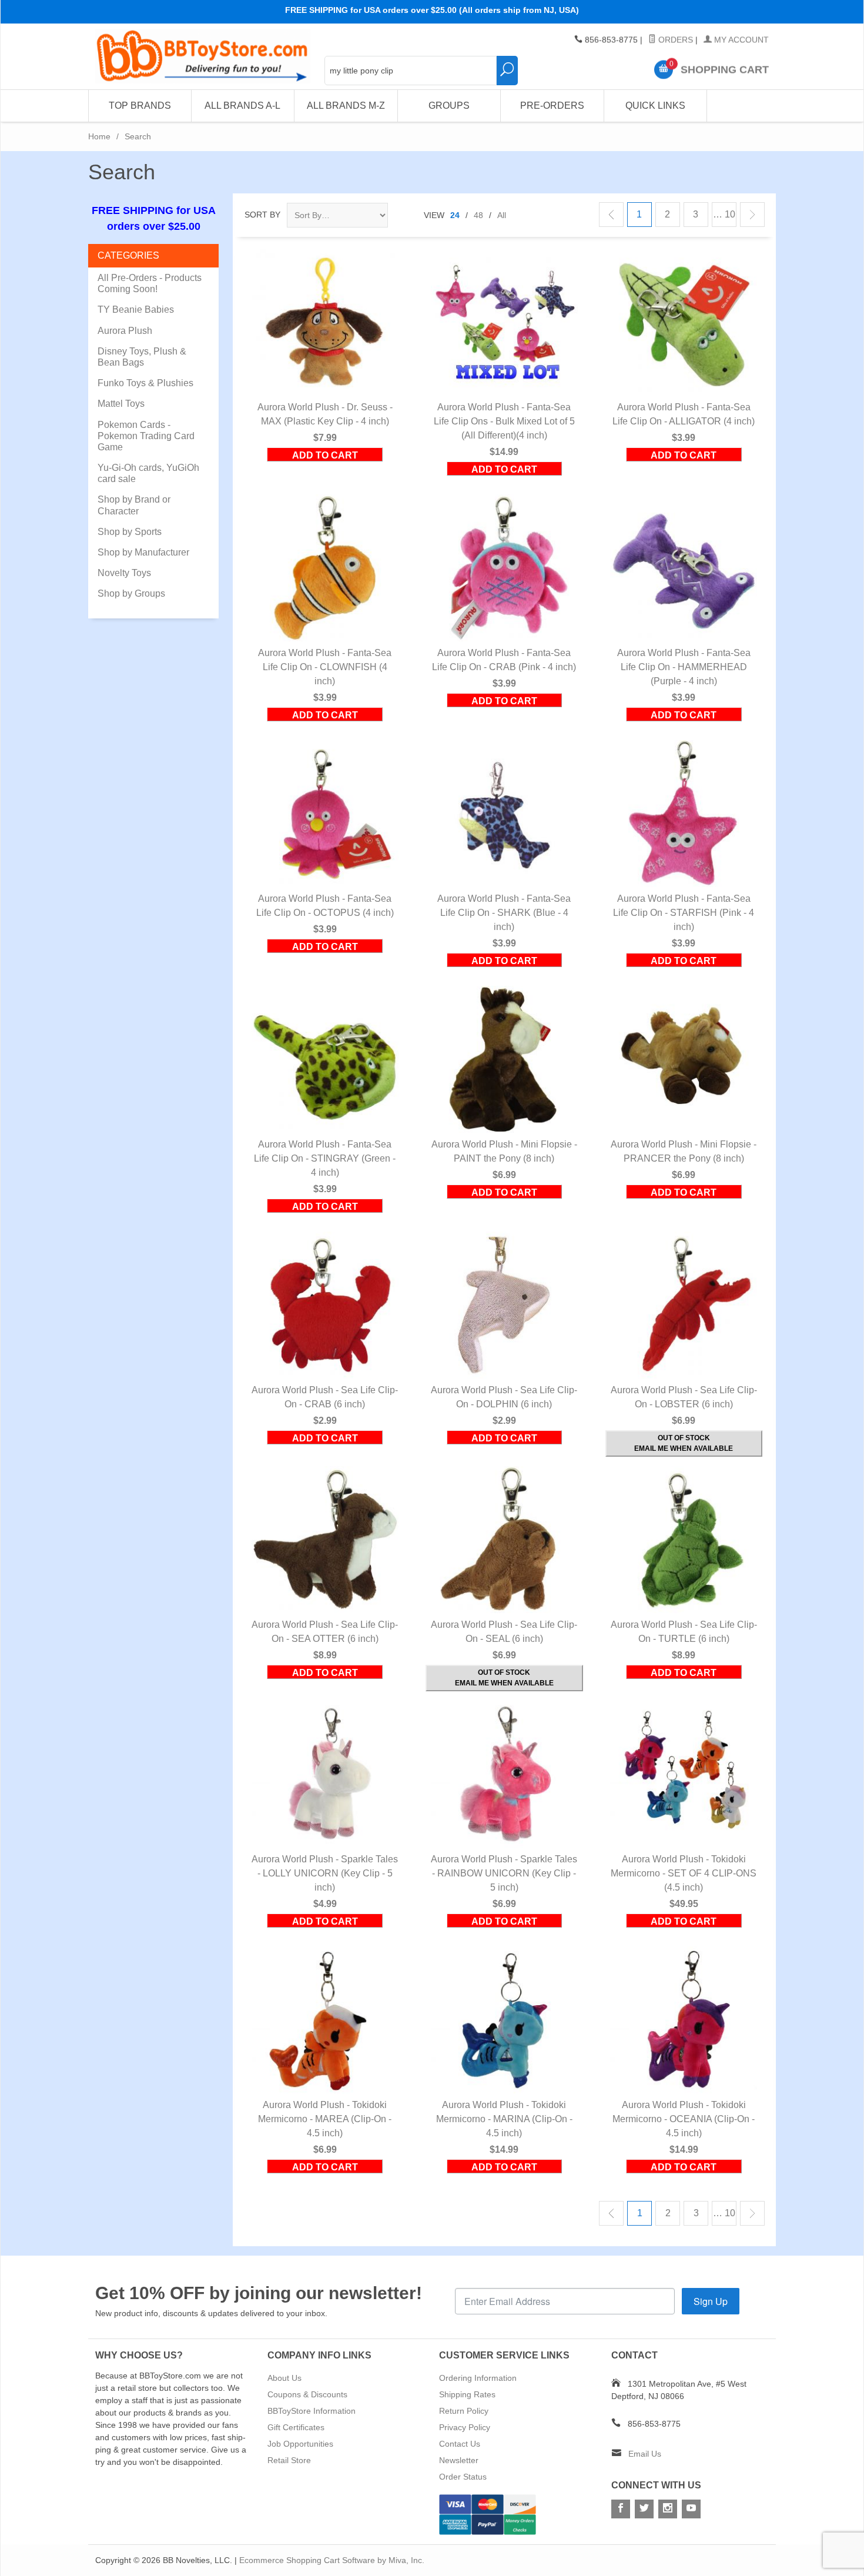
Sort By (262, 215)
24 (455, 215)
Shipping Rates (467, 2394)
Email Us (645, 2454)
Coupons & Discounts (307, 2394)
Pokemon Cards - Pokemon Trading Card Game (146, 436)
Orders (674, 40)
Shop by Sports (130, 532)
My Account (740, 40)
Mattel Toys (121, 404)
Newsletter (459, 2460)
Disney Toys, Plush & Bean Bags (142, 357)
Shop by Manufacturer (143, 552)
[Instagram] (668, 2509)
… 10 (724, 214)
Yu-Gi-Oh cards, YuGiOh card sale (148, 473)
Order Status (463, 2477)
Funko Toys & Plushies (145, 383)
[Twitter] (644, 2509)
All (502, 215)
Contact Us (460, 2444)
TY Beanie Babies (136, 310)
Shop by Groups (131, 593)
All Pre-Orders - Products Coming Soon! (150, 283)
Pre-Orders (552, 106)
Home (99, 136)
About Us (284, 2378)
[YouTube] (691, 2509)
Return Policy (464, 2411)
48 (478, 215)
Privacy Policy (465, 2427)
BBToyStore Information (312, 2411)
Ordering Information (478, 2378)
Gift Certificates (296, 2427)
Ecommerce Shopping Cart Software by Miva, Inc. (332, 2560)
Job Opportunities (300, 2444)
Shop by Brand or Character (134, 505)
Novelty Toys (124, 573)
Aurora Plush (125, 331)
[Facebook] (621, 2509)
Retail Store (289, 2460)
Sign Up (711, 2301)
